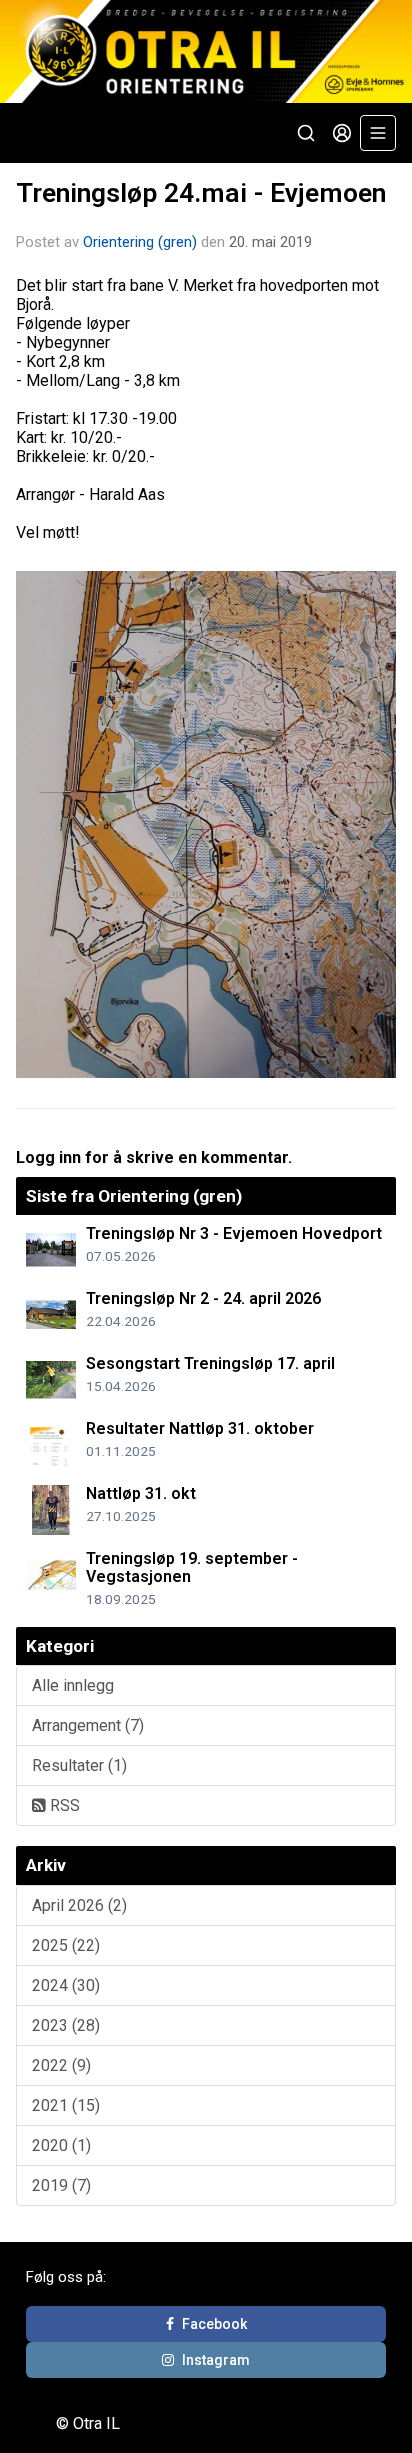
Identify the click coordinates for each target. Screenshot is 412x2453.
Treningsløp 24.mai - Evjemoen (201, 193)
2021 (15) (66, 2105)
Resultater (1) (79, 1765)
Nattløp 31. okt (141, 1493)
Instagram (216, 2360)
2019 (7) (61, 2185)
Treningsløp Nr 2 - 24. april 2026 (203, 1298)
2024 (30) (66, 1985)
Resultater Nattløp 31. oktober (200, 1428)
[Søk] (306, 133)
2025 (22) (66, 1945)
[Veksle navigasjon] (378, 133)
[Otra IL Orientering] (206, 51)
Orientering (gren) (140, 242)
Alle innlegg (73, 1685)
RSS (63, 1805)
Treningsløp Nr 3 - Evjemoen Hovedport (234, 1233)
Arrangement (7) (88, 1725)
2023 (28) (66, 2025)
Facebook (214, 2324)
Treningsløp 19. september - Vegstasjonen (192, 1567)
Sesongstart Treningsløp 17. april (210, 1363)
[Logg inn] (342, 133)
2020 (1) (61, 2145)
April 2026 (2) (79, 1905)
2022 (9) (61, 2065)
